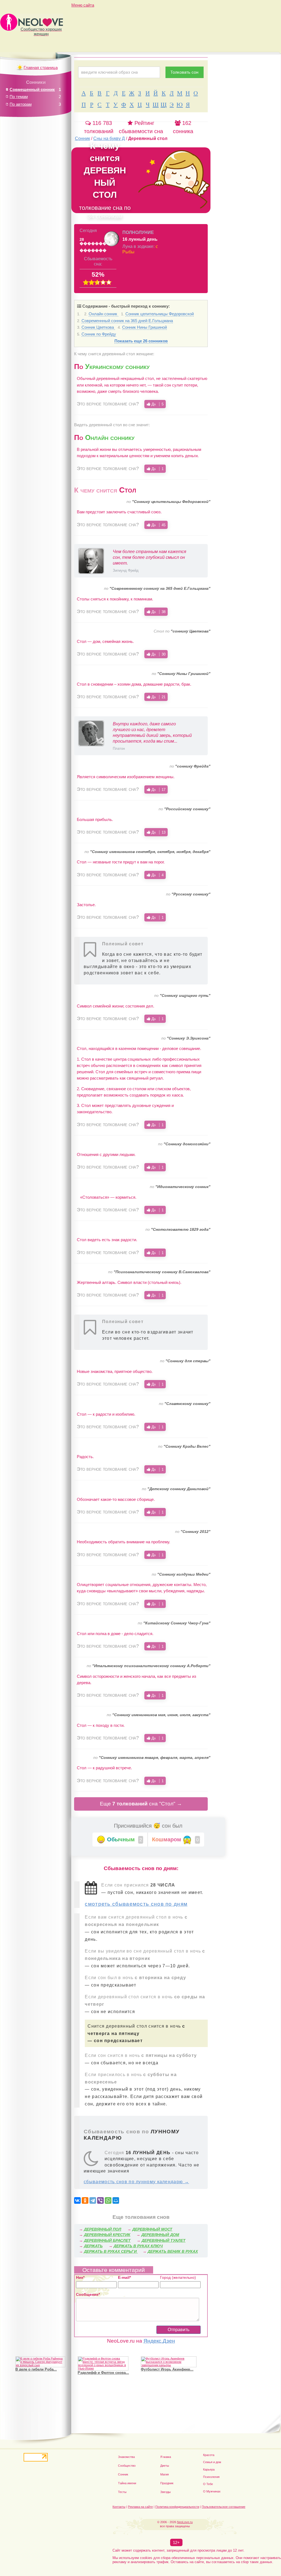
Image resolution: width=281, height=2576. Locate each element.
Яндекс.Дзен (159, 2341)
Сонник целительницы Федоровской (160, 314)
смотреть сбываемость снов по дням (136, 1904)
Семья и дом (212, 2462)
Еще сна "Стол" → (141, 1804)
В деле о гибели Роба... (36, 2369)
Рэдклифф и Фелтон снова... (103, 2373)
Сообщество (127, 2466)
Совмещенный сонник (32, 89)
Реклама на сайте (140, 2507)
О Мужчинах (212, 2491)
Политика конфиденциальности (177, 2507)
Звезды (165, 2492)
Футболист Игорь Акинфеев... (167, 2369)
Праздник (167, 2483)
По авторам (21, 104)
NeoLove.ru (185, 2522)
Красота (209, 2455)
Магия (165, 2474)
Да (157, 404)
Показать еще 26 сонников (141, 341)
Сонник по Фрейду (99, 334)
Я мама (166, 2457)
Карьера (209, 2469)
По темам (19, 97)
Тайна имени (127, 2483)
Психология (211, 2477)
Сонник (123, 2474)
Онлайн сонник (103, 314)
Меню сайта (83, 5)
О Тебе (208, 2484)
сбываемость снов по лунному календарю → (136, 2182)
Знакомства (126, 2457)
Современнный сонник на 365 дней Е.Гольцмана (127, 321)
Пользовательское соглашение (224, 2507)
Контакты (119, 2507)
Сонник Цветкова (98, 327)
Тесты (122, 2492)
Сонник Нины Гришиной (144, 327)
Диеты (165, 2466)
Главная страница (41, 68)
